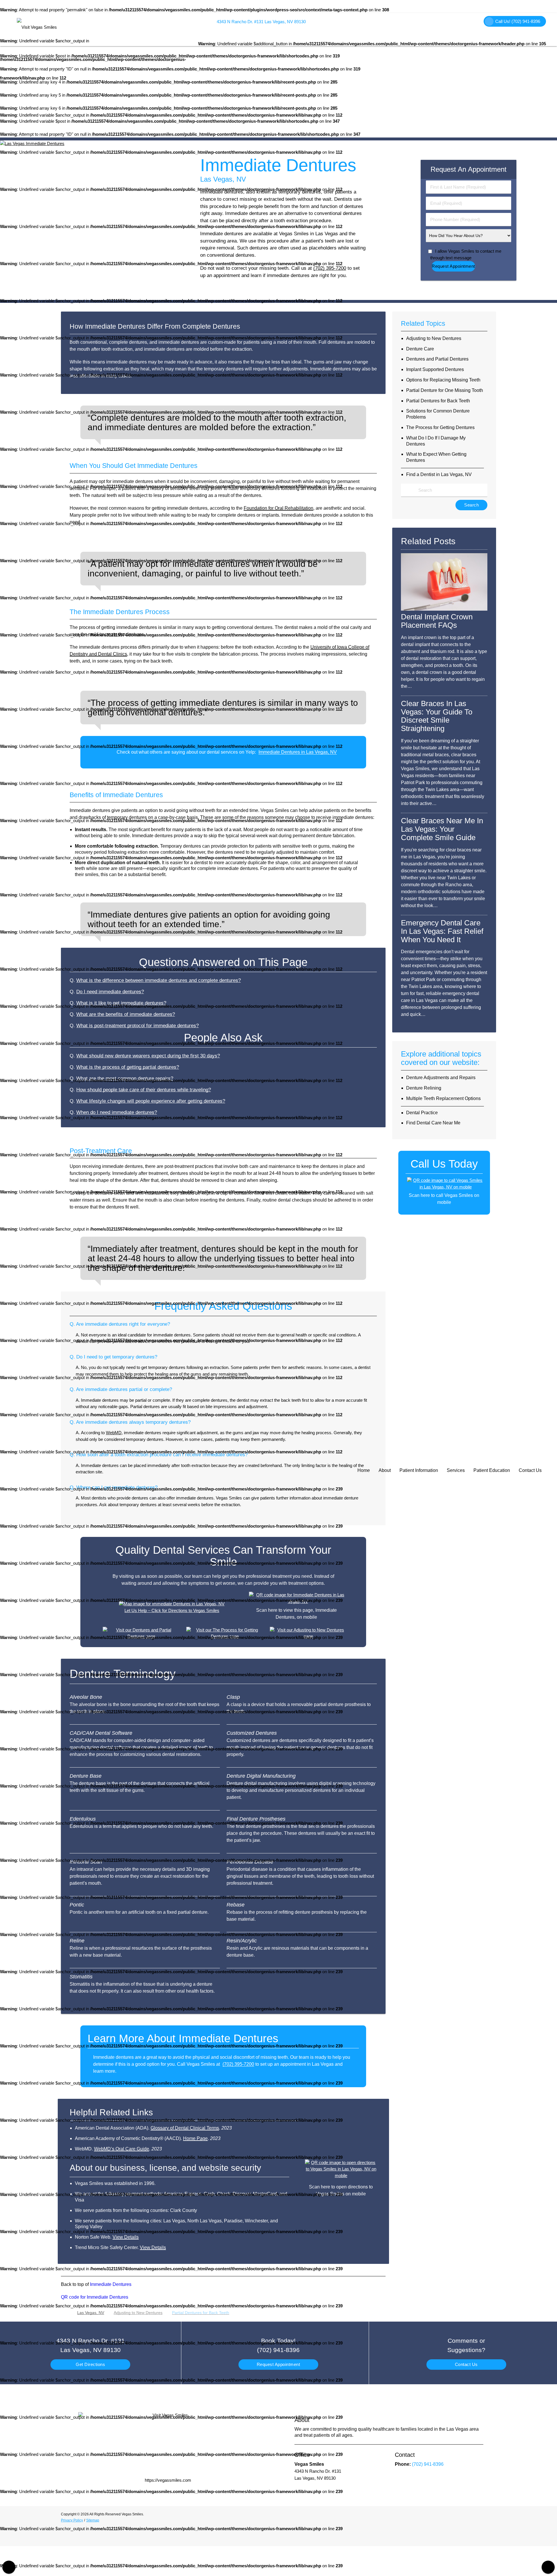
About (385, 1470)
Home (364, 1470)
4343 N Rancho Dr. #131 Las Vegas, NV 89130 (260, 22)
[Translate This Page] (548, 2567)
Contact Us (530, 1470)
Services (456, 1470)
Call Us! (518, 21)
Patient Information (419, 1470)
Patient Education (492, 1470)
